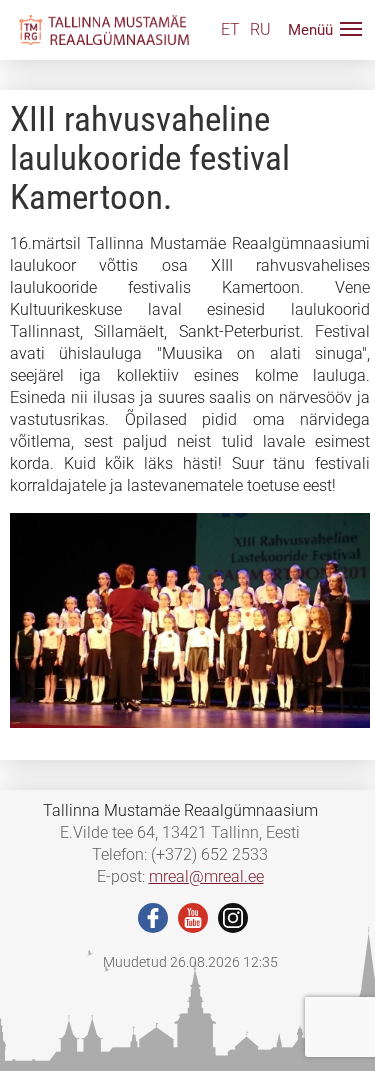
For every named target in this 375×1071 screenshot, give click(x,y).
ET (230, 29)
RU (260, 29)
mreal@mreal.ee (206, 876)
